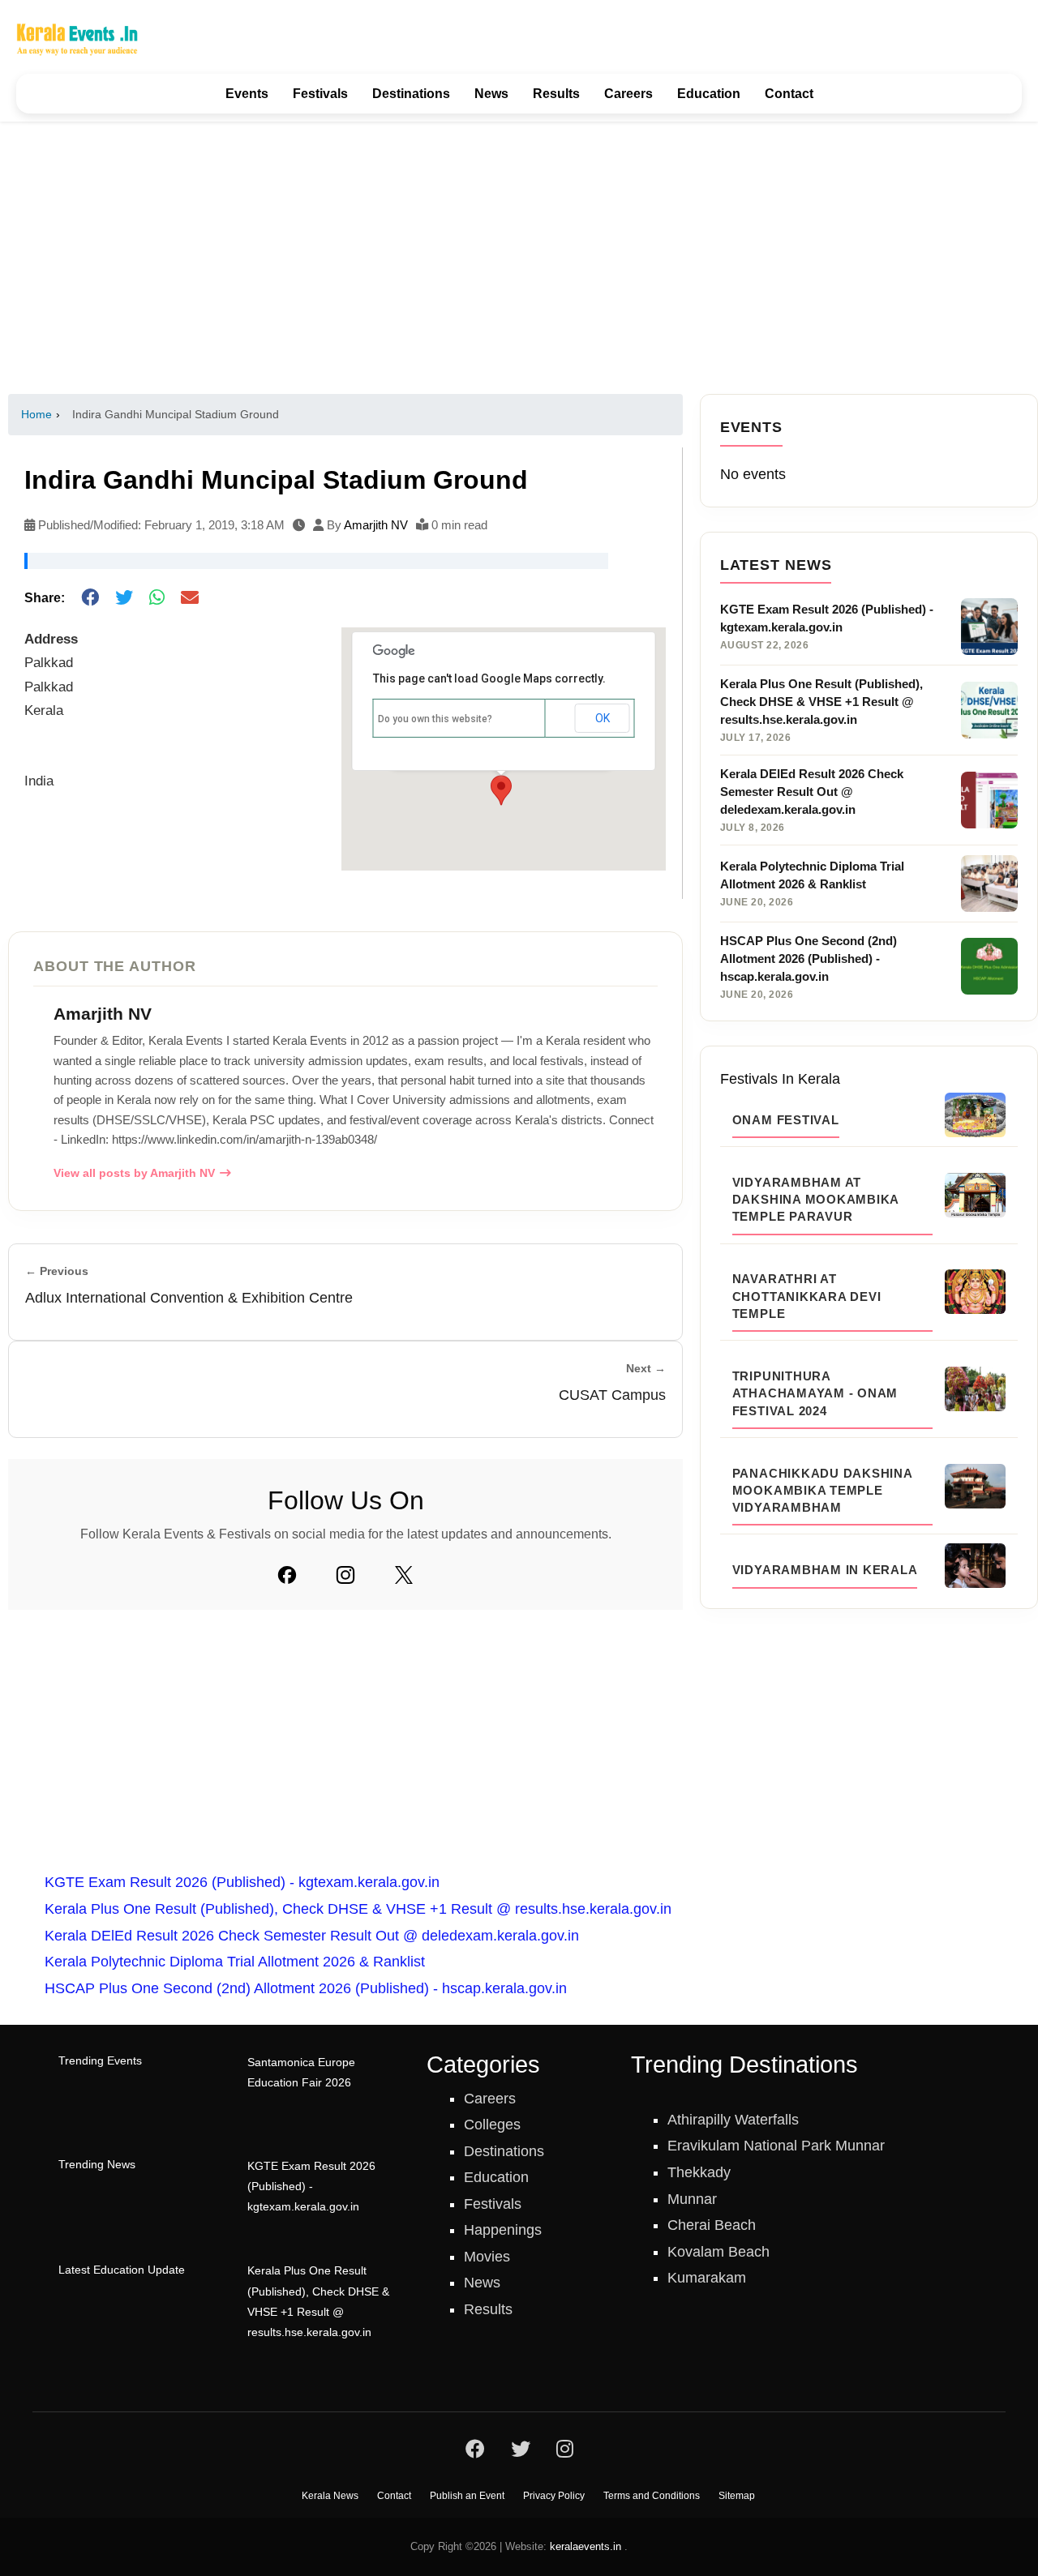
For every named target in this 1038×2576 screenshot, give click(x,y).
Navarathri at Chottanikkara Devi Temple (807, 1296)
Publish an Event (467, 2496)
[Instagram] (345, 1575)
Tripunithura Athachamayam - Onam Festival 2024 (815, 1393)
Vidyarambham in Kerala (825, 1570)
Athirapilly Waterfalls (733, 2120)
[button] (501, 790)
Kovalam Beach (718, 2252)
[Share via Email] (190, 599)
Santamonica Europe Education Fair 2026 (301, 2073)
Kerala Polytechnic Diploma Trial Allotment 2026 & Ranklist (235, 1962)
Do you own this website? (435, 719)
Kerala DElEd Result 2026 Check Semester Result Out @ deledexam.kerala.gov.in (312, 1936)
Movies (487, 2257)
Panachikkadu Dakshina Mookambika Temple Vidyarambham (822, 1491)
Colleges (492, 2125)
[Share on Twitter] (124, 599)
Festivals (320, 94)
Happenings (503, 2230)
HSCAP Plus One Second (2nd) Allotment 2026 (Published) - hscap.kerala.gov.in (306, 1988)
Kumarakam (707, 2278)
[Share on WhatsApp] (157, 599)
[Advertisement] (519, 258)
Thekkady (699, 2172)
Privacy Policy (554, 2496)
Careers (628, 94)
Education (709, 94)
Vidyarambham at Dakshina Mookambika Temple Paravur (815, 1200)
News (491, 94)
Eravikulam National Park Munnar (776, 2146)
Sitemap (737, 2496)
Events (247, 94)
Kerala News (330, 2496)
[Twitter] (404, 1575)
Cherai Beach (712, 2225)
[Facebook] (287, 1575)
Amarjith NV (376, 525)
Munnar (692, 2199)
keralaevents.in (585, 2546)
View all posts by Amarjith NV (134, 1173)
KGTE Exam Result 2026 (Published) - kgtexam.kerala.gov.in (242, 1882)
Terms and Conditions (652, 2496)
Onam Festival (786, 1120)
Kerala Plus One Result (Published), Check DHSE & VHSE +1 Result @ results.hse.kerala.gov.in (358, 1909)
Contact (789, 94)
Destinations (411, 94)
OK (603, 718)
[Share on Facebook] (90, 599)
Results (556, 94)
